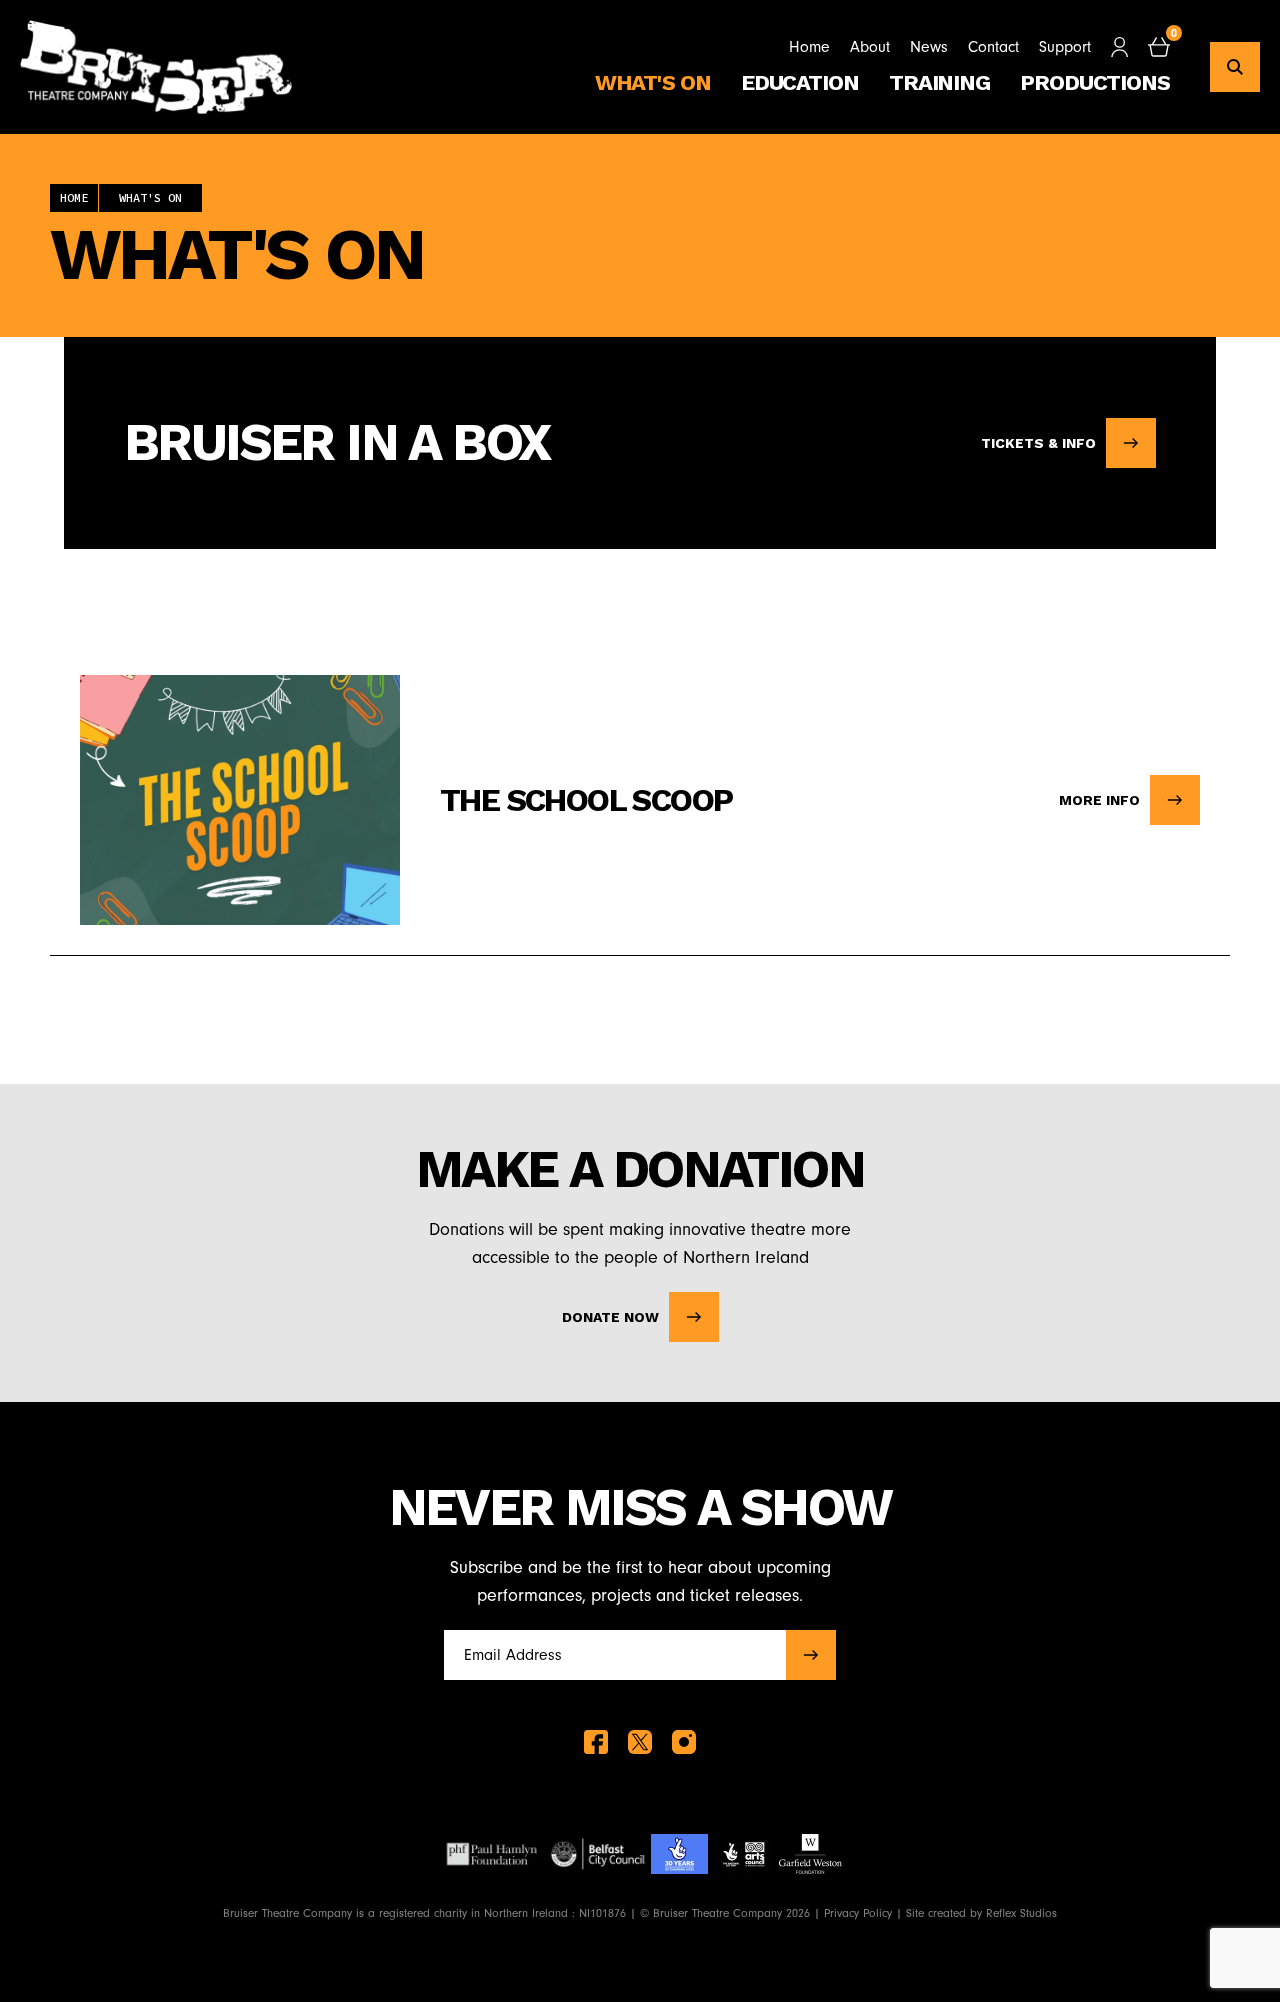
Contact (993, 47)
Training (939, 82)
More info (1099, 800)
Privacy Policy (858, 1913)
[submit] (811, 1655)
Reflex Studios (1021, 1913)
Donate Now (610, 1317)
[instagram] (684, 1742)
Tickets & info (1038, 443)
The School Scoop (586, 800)
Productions (1095, 82)
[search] (1235, 67)
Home (809, 47)
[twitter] (640, 1742)
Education (800, 82)
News (929, 47)
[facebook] (596, 1742)
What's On (653, 82)
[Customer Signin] (1119, 47)
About (870, 47)
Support (1065, 47)
